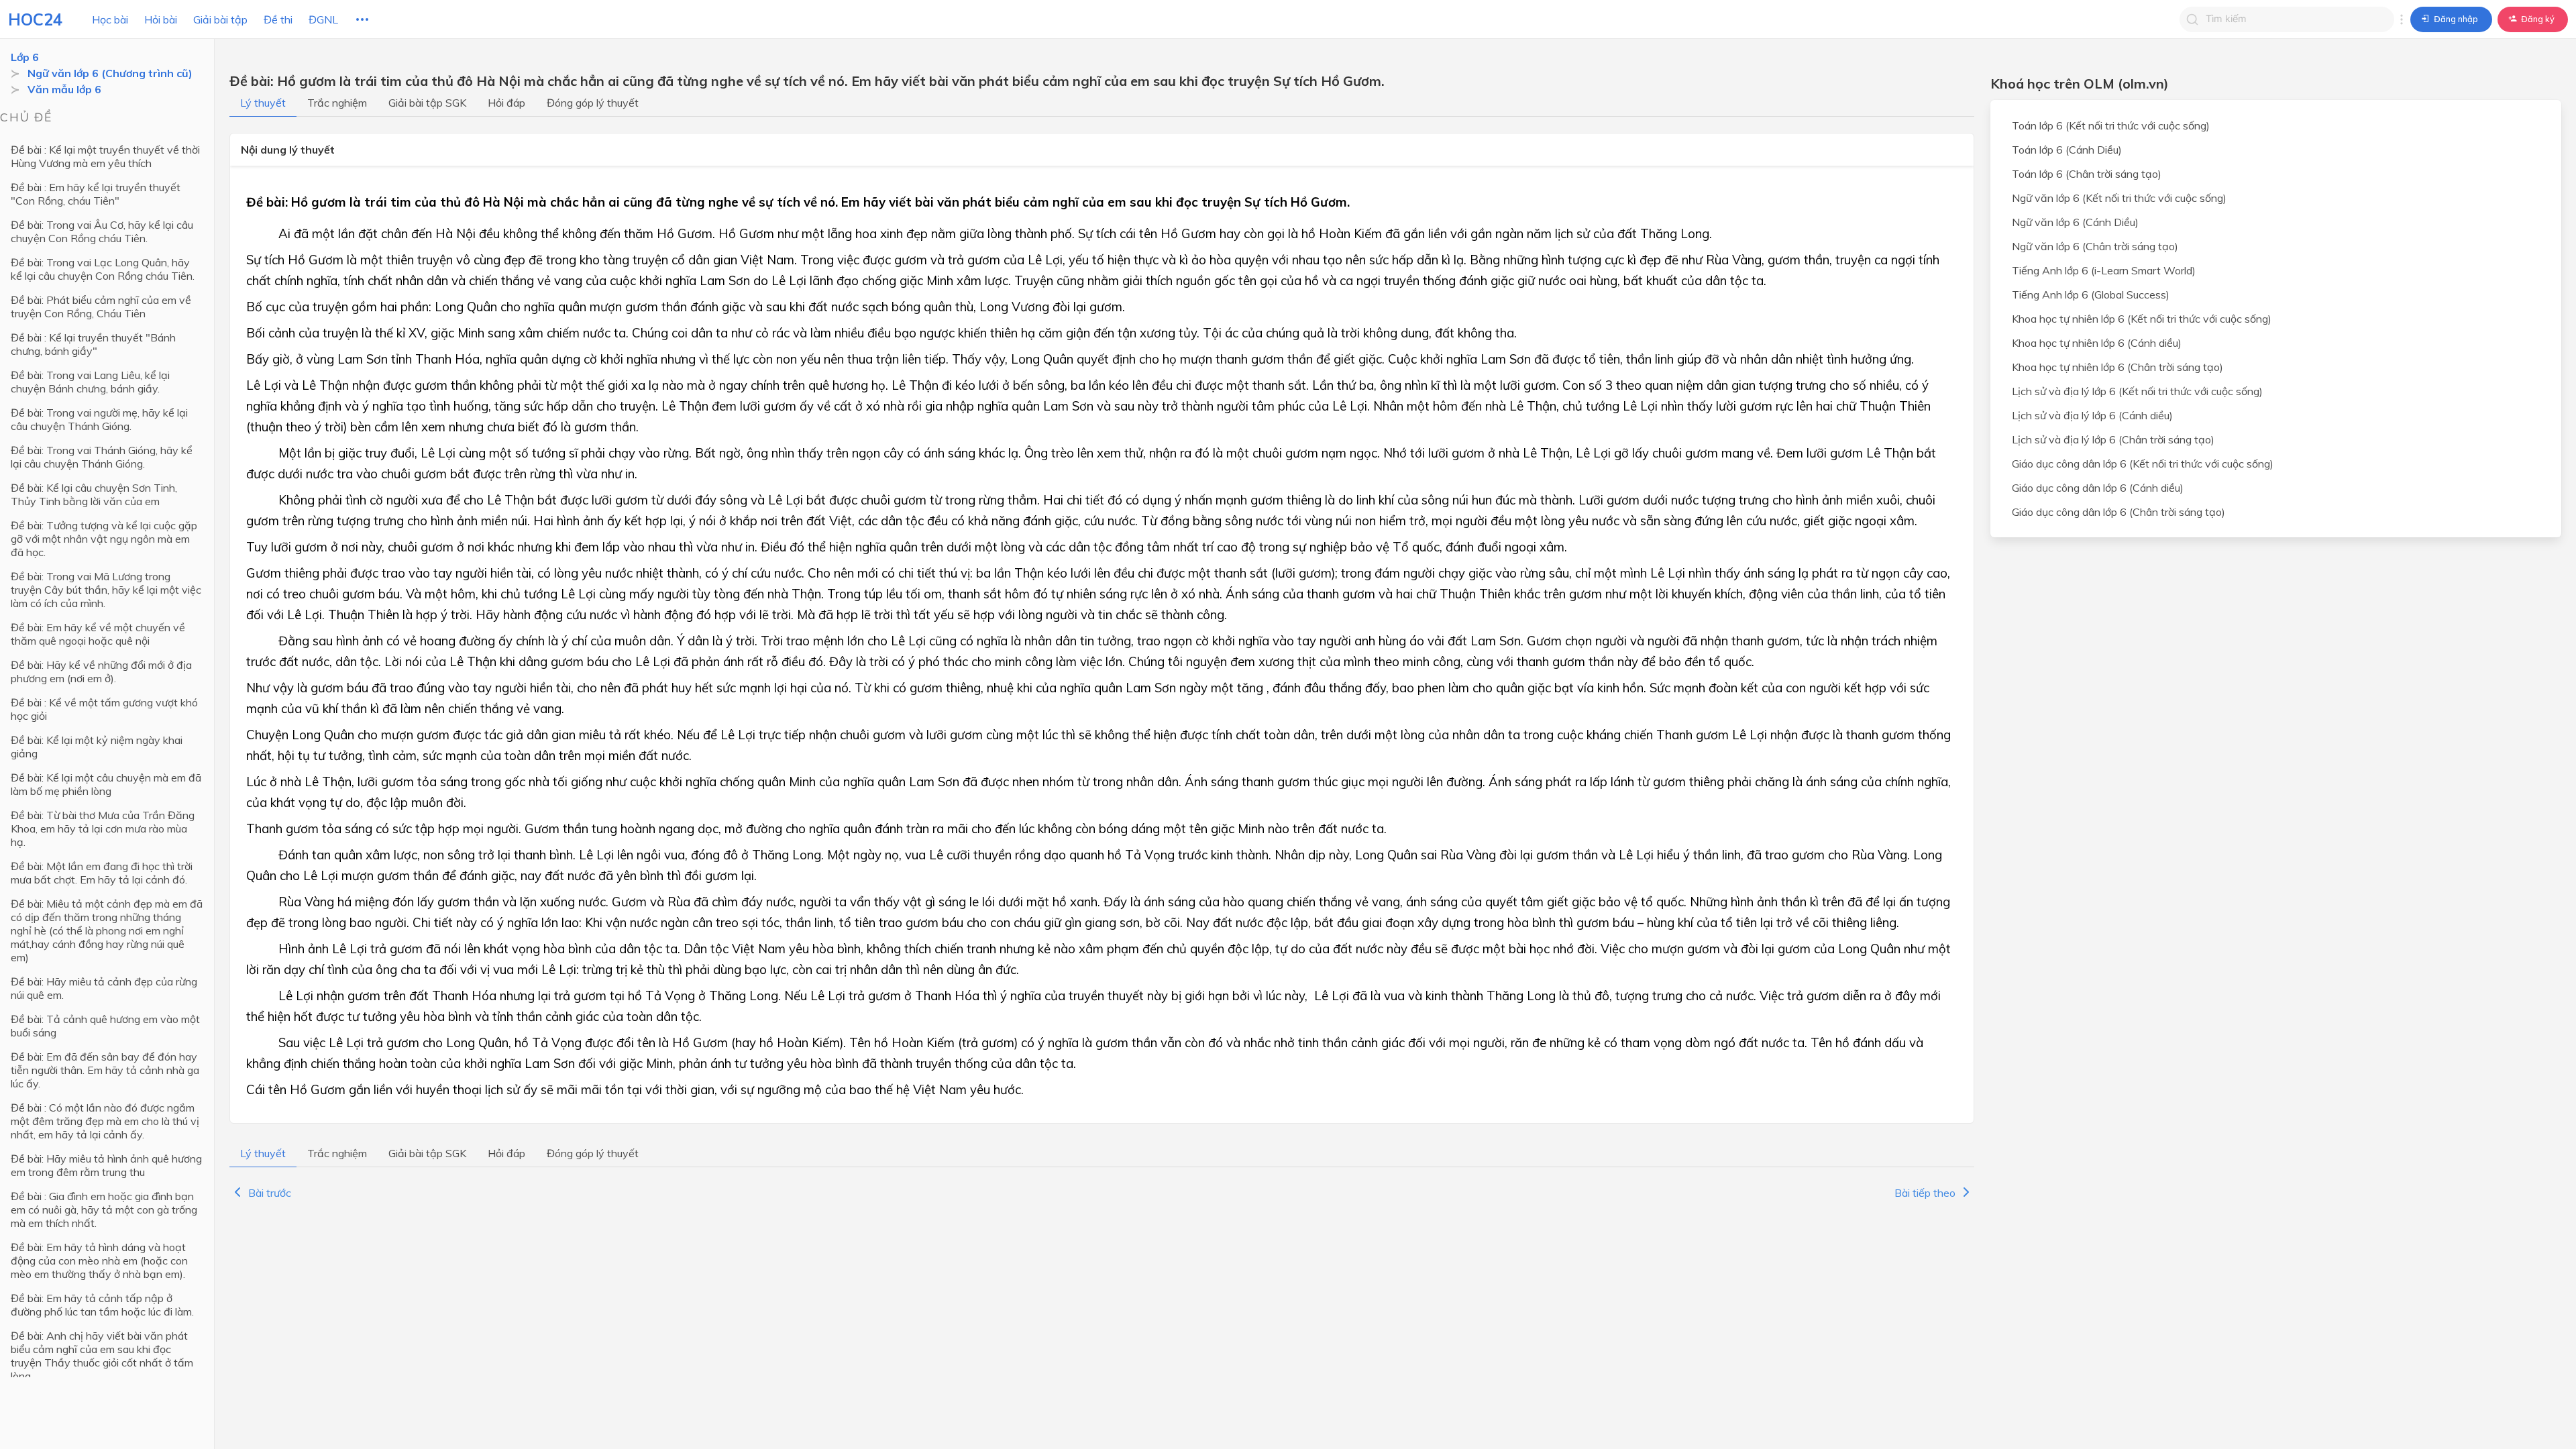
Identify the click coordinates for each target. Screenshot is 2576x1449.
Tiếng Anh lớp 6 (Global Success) (2091, 294)
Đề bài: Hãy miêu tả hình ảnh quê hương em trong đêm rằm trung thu (106, 1165)
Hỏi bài (161, 19)
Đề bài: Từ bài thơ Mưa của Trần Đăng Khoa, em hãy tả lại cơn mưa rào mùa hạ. (103, 828)
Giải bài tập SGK (427, 103)
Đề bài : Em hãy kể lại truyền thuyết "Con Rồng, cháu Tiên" (96, 194)
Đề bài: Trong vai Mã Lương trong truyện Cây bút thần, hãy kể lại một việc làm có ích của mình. (106, 590)
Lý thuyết (263, 103)
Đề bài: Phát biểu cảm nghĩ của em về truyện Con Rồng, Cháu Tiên (101, 307)
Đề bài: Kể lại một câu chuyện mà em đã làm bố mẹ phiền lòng (106, 784)
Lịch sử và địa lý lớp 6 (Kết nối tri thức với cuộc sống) (2137, 391)
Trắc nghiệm (337, 103)
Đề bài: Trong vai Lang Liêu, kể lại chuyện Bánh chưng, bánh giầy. (90, 382)
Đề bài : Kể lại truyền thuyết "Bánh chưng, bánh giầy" (93, 344)
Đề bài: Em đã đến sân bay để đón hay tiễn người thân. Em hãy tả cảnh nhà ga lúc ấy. (105, 1070)
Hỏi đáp (506, 103)
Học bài (110, 19)
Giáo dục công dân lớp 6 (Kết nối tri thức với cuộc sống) (2143, 464)
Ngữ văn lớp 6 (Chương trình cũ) (110, 73)
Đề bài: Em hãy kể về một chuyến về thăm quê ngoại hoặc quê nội (98, 634)
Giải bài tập (220, 19)
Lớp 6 (25, 57)
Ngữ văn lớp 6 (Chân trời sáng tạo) (2095, 246)
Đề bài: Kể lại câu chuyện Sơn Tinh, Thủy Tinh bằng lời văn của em (94, 494)
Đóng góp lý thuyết (593, 103)
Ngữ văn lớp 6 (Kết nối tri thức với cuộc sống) (2119, 198)
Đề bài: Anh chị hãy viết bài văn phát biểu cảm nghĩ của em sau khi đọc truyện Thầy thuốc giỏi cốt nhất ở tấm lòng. (102, 1356)
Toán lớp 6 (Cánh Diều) (2067, 150)
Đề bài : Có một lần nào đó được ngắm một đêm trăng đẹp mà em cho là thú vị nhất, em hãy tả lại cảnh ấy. (105, 1121)
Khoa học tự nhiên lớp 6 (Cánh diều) (2097, 343)
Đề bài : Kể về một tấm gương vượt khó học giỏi (104, 709)
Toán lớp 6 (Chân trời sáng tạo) (2087, 174)
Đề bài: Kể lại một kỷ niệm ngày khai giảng (97, 747)
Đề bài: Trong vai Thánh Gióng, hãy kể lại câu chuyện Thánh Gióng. (102, 457)
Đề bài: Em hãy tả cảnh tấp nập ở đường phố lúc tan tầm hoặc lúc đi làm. (102, 1305)
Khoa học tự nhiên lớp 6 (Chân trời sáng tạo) (2117, 367)
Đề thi (278, 19)
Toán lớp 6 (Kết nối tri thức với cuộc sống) (2111, 125)
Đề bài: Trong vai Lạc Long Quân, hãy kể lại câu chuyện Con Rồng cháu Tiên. (103, 269)
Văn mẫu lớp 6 (64, 89)
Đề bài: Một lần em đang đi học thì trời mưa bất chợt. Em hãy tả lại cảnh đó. (102, 873)
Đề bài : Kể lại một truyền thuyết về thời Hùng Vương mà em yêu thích (105, 156)
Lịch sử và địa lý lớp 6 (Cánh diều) (2092, 415)
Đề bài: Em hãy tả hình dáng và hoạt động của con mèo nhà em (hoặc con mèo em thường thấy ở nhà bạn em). (99, 1260)
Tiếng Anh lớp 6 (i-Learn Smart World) (2104, 270)
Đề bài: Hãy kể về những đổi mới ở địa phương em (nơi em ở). (101, 672)
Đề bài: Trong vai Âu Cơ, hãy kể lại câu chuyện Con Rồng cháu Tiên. (102, 231)
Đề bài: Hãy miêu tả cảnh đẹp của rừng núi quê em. (104, 988)
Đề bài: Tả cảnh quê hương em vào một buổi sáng (105, 1026)
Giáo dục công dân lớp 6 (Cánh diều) (2098, 488)
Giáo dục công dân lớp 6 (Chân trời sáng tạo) (2118, 512)
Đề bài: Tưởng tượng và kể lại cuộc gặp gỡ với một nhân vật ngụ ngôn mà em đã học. (104, 539)
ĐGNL (323, 19)
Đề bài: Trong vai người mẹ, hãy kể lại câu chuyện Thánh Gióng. (99, 419)
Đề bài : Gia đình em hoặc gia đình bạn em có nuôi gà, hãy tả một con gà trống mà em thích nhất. (104, 1210)
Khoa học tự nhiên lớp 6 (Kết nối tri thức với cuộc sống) (2142, 319)
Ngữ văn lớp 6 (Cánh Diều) (2075, 222)
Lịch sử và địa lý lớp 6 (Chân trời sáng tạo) (2113, 439)
